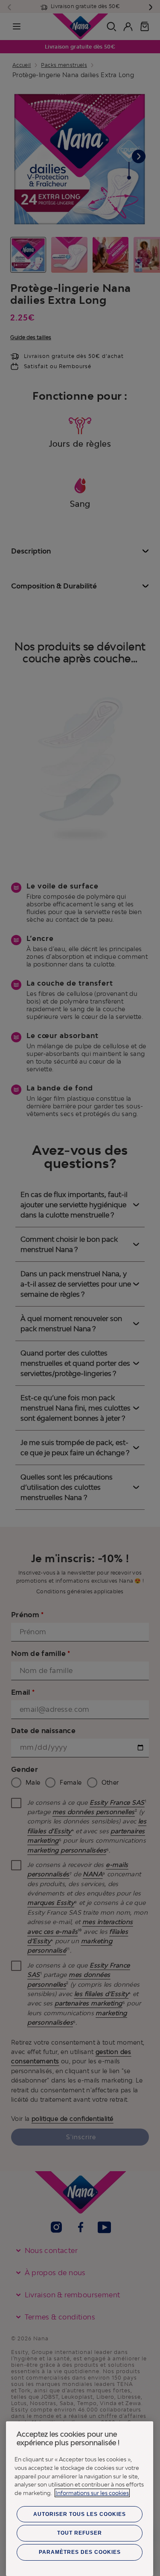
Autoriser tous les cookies (80, 2514)
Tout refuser (80, 2533)
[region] (80, 2499)
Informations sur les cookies (92, 2493)
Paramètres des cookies (80, 2552)
